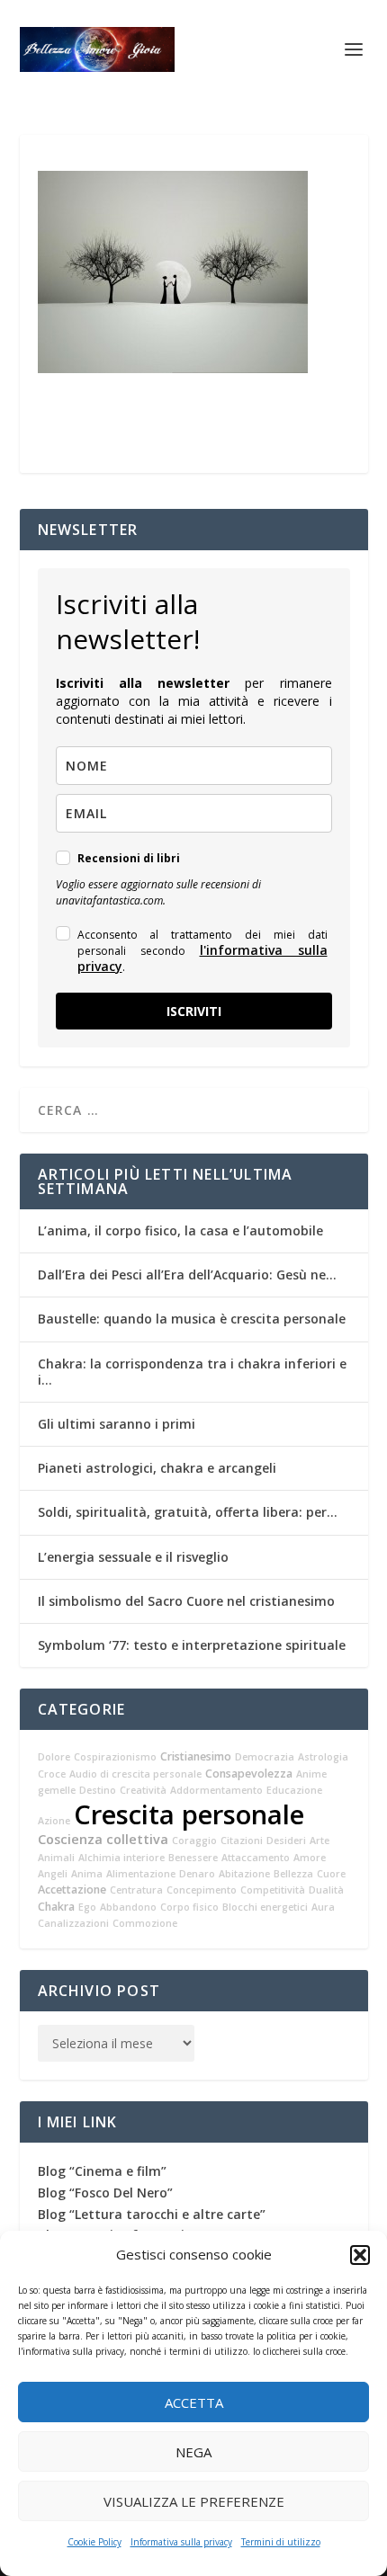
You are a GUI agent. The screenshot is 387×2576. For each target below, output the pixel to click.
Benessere (193, 1858)
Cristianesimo (196, 1756)
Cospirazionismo (115, 1757)
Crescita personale (189, 1814)
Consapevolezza (249, 1774)
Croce (52, 1774)
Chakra (56, 1907)
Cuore (331, 1874)
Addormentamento (216, 1790)
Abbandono (128, 1907)
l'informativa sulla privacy (202, 958)
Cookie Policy (94, 2542)
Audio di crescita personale (135, 1774)
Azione (54, 1821)
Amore (310, 1858)
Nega (193, 2452)
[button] (360, 2255)
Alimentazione (141, 1874)
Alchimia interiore (121, 1858)
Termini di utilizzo (281, 2542)
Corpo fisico (189, 1907)
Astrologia (323, 1757)
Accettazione (72, 1890)
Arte (319, 1841)
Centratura (136, 1890)
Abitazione (244, 1874)
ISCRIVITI (194, 1011)
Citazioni (242, 1841)
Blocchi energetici (265, 1907)
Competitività (273, 1890)
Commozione (145, 1923)
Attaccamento (256, 1858)
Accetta (194, 2402)
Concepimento (202, 1890)
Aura (323, 1907)
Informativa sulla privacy (181, 2542)
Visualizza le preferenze (194, 2501)
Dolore (54, 1757)
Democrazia (265, 1757)
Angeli (53, 1874)
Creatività (143, 1790)
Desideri (286, 1841)
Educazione (294, 1790)
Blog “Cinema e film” (102, 2171)
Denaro (197, 1874)
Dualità (326, 1890)
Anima (87, 1874)
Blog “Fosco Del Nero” (105, 2193)
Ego (87, 1907)
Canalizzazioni (73, 1923)
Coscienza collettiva (103, 1839)
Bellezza (293, 1874)
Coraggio (194, 1841)
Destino (98, 1790)
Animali (56, 1858)
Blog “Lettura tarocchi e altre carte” (152, 2214)
